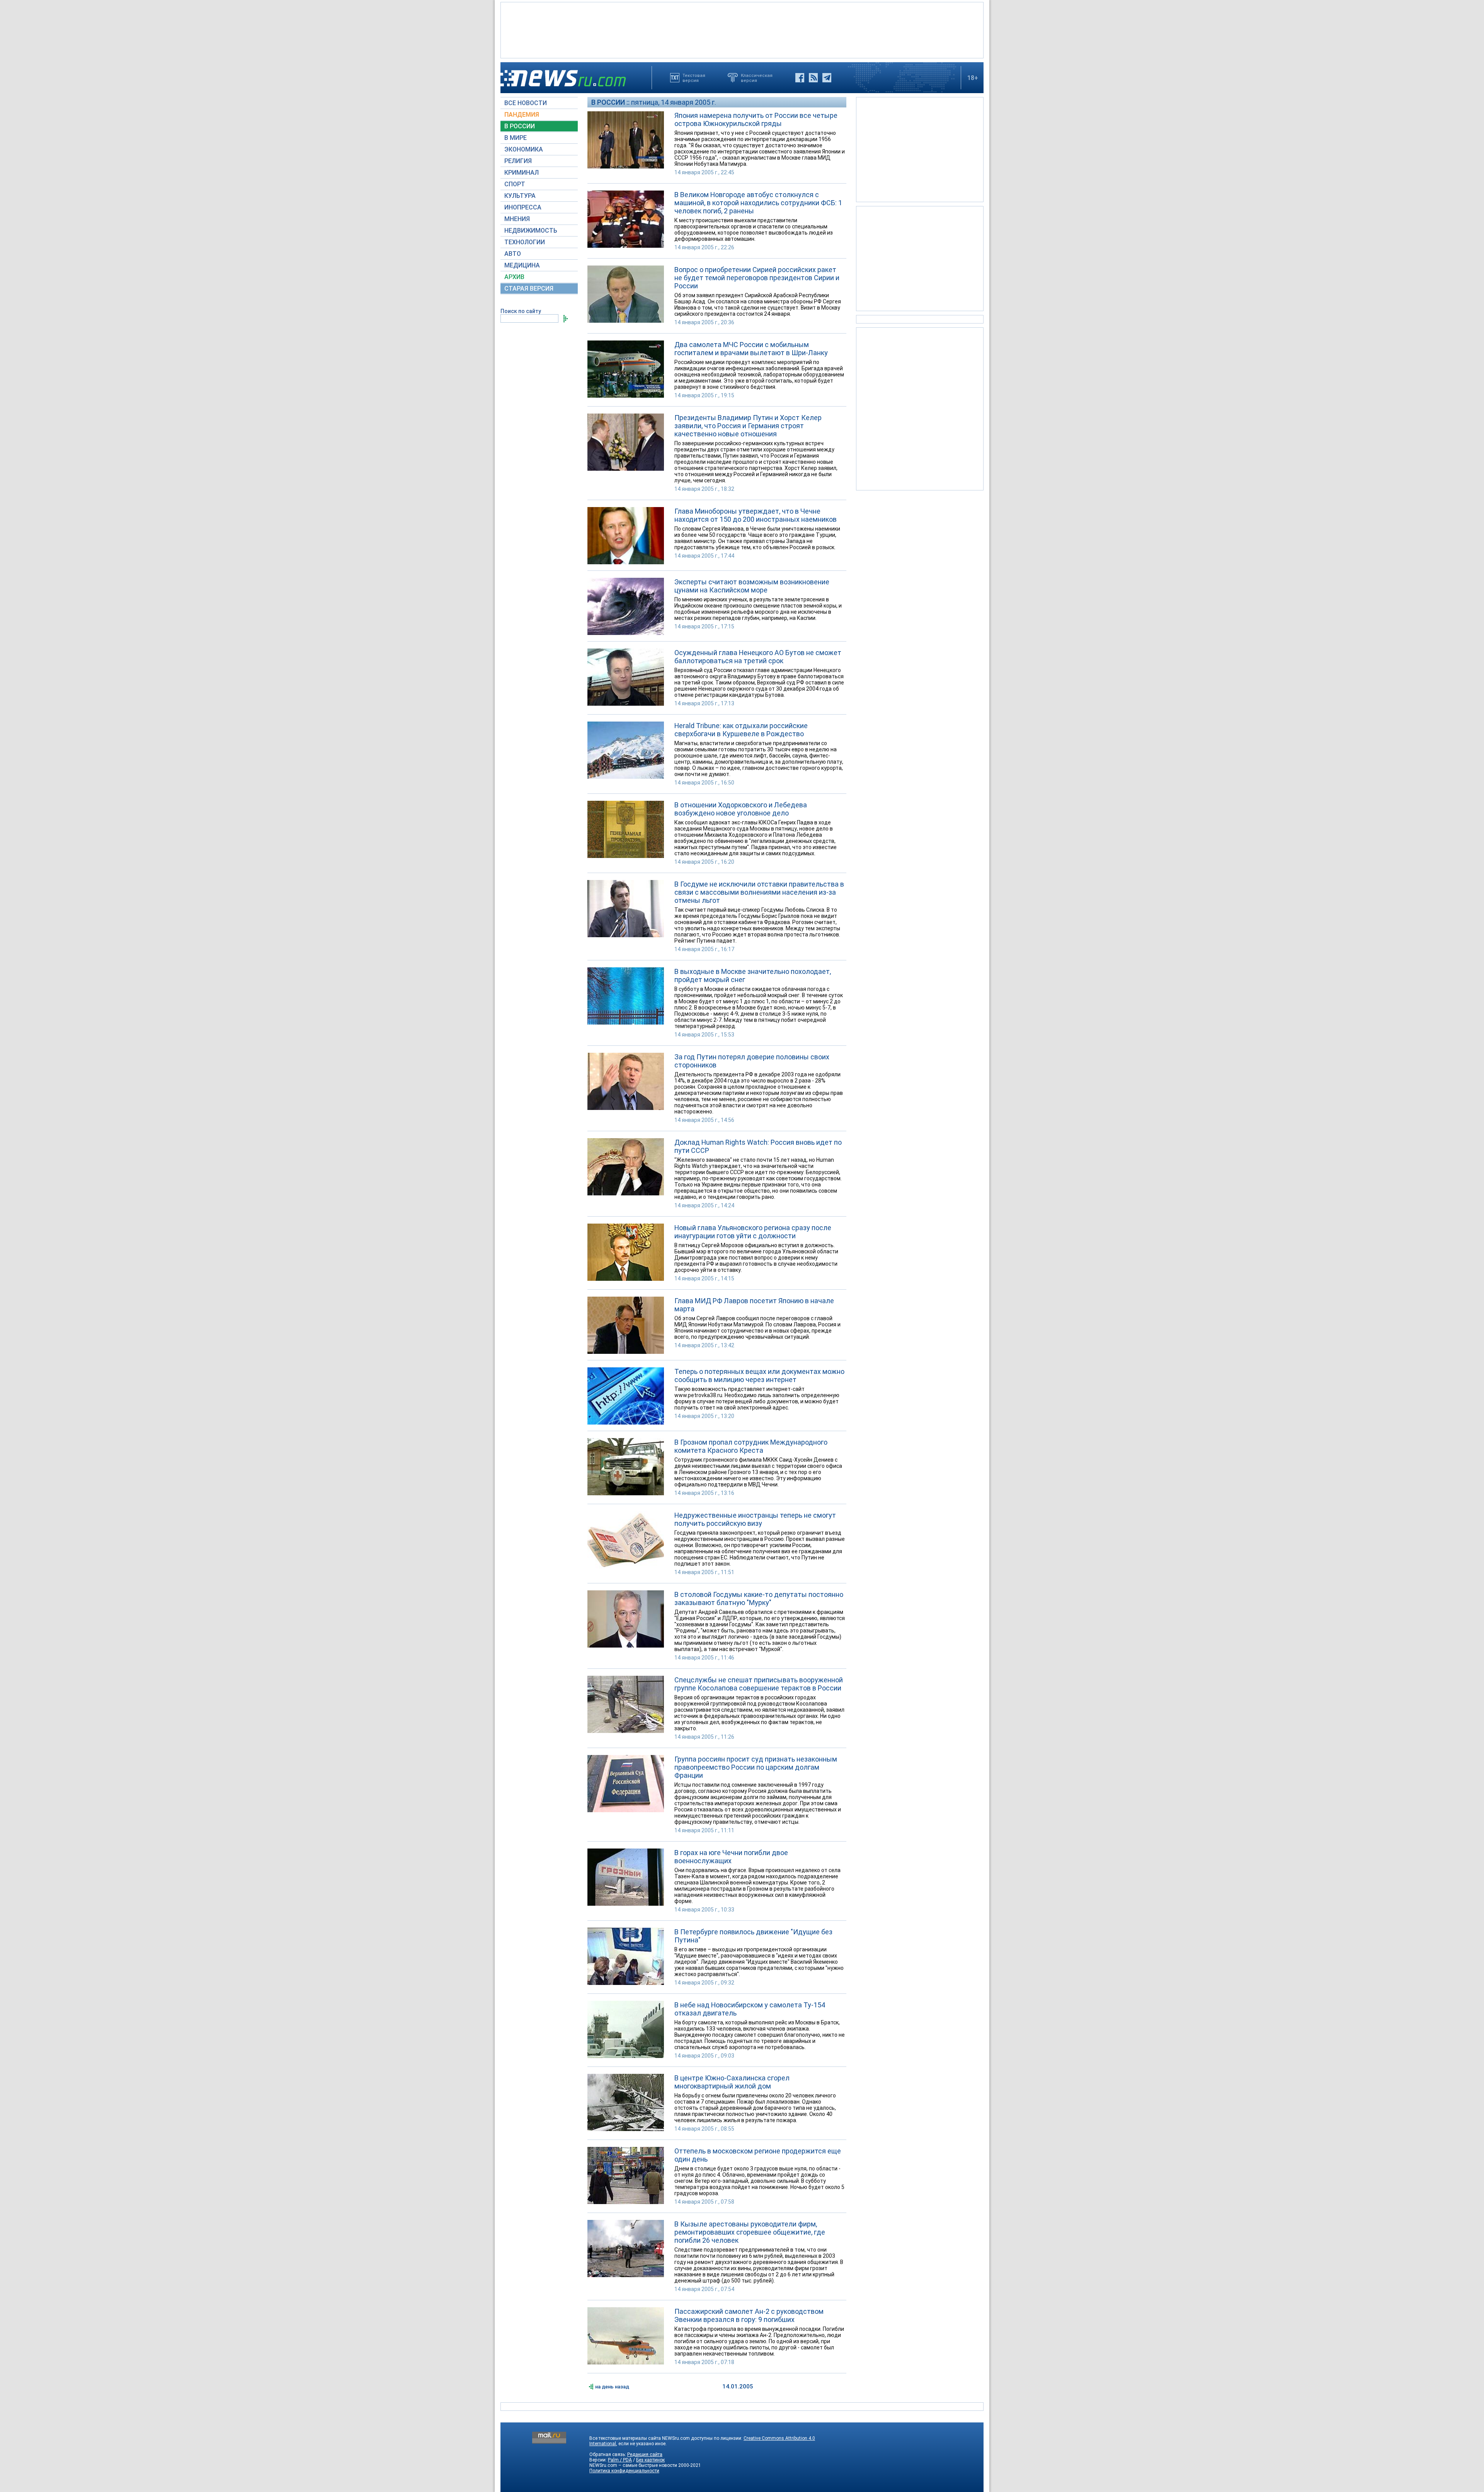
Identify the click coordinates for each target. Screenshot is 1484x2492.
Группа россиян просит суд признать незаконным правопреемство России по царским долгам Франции (756, 1767)
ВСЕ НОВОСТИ (526, 103)
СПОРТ (515, 184)
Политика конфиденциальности (624, 2471)
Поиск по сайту (521, 311)
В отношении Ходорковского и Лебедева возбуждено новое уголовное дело (741, 809)
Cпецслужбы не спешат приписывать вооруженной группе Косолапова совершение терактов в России (759, 1684)
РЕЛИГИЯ (518, 161)
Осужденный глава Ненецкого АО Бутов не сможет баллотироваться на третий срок (758, 657)
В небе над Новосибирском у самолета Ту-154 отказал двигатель (750, 2009)
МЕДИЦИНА (522, 265)
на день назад (612, 2387)
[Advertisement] (742, 29)
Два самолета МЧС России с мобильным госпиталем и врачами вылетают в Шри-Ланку (751, 349)
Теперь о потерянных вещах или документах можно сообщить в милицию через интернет (759, 1375)
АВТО (513, 254)
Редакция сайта (645, 2455)
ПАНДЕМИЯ (522, 115)
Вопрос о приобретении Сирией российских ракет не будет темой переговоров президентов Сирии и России (757, 278)
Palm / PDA (620, 2460)
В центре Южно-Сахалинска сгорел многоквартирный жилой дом (732, 2082)
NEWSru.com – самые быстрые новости (633, 2465)
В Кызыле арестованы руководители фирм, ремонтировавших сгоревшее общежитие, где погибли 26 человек (750, 2232)
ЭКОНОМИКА (524, 149)
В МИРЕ (516, 138)
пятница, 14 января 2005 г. (674, 102)
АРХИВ (514, 277)
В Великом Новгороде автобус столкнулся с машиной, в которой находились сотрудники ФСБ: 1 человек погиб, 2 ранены (758, 203)
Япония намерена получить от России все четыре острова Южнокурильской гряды (756, 119)
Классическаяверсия (757, 78)
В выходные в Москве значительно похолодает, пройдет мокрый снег (753, 975)
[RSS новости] (813, 78)
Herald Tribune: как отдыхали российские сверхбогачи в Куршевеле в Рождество (741, 730)
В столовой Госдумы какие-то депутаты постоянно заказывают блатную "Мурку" (759, 1598)
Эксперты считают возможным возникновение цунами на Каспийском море (752, 586)
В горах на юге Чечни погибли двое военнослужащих (731, 1857)
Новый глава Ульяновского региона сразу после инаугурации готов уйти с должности (753, 1232)
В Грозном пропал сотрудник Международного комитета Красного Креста (751, 1446)
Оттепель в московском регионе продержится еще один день (758, 2155)
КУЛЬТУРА (520, 196)
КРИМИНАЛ (522, 173)
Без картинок (650, 2460)
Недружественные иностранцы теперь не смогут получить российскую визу (755, 1519)
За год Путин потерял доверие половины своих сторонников (752, 1061)
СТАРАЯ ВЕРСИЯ (529, 289)
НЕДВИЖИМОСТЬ (531, 231)
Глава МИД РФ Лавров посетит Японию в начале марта (754, 1305)
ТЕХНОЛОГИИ (525, 242)
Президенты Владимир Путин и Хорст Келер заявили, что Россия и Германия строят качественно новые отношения (748, 426)
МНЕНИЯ (517, 219)
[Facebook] (800, 78)
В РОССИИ (520, 126)
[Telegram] (827, 78)
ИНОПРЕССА (523, 207)
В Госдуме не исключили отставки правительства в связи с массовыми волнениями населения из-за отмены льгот (759, 892)
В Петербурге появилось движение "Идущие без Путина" (753, 1936)
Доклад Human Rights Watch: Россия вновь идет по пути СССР (758, 1146)
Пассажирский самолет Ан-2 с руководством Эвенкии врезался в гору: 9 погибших (749, 2315)
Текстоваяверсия (694, 78)
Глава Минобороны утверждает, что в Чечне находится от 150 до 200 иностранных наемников (756, 515)
